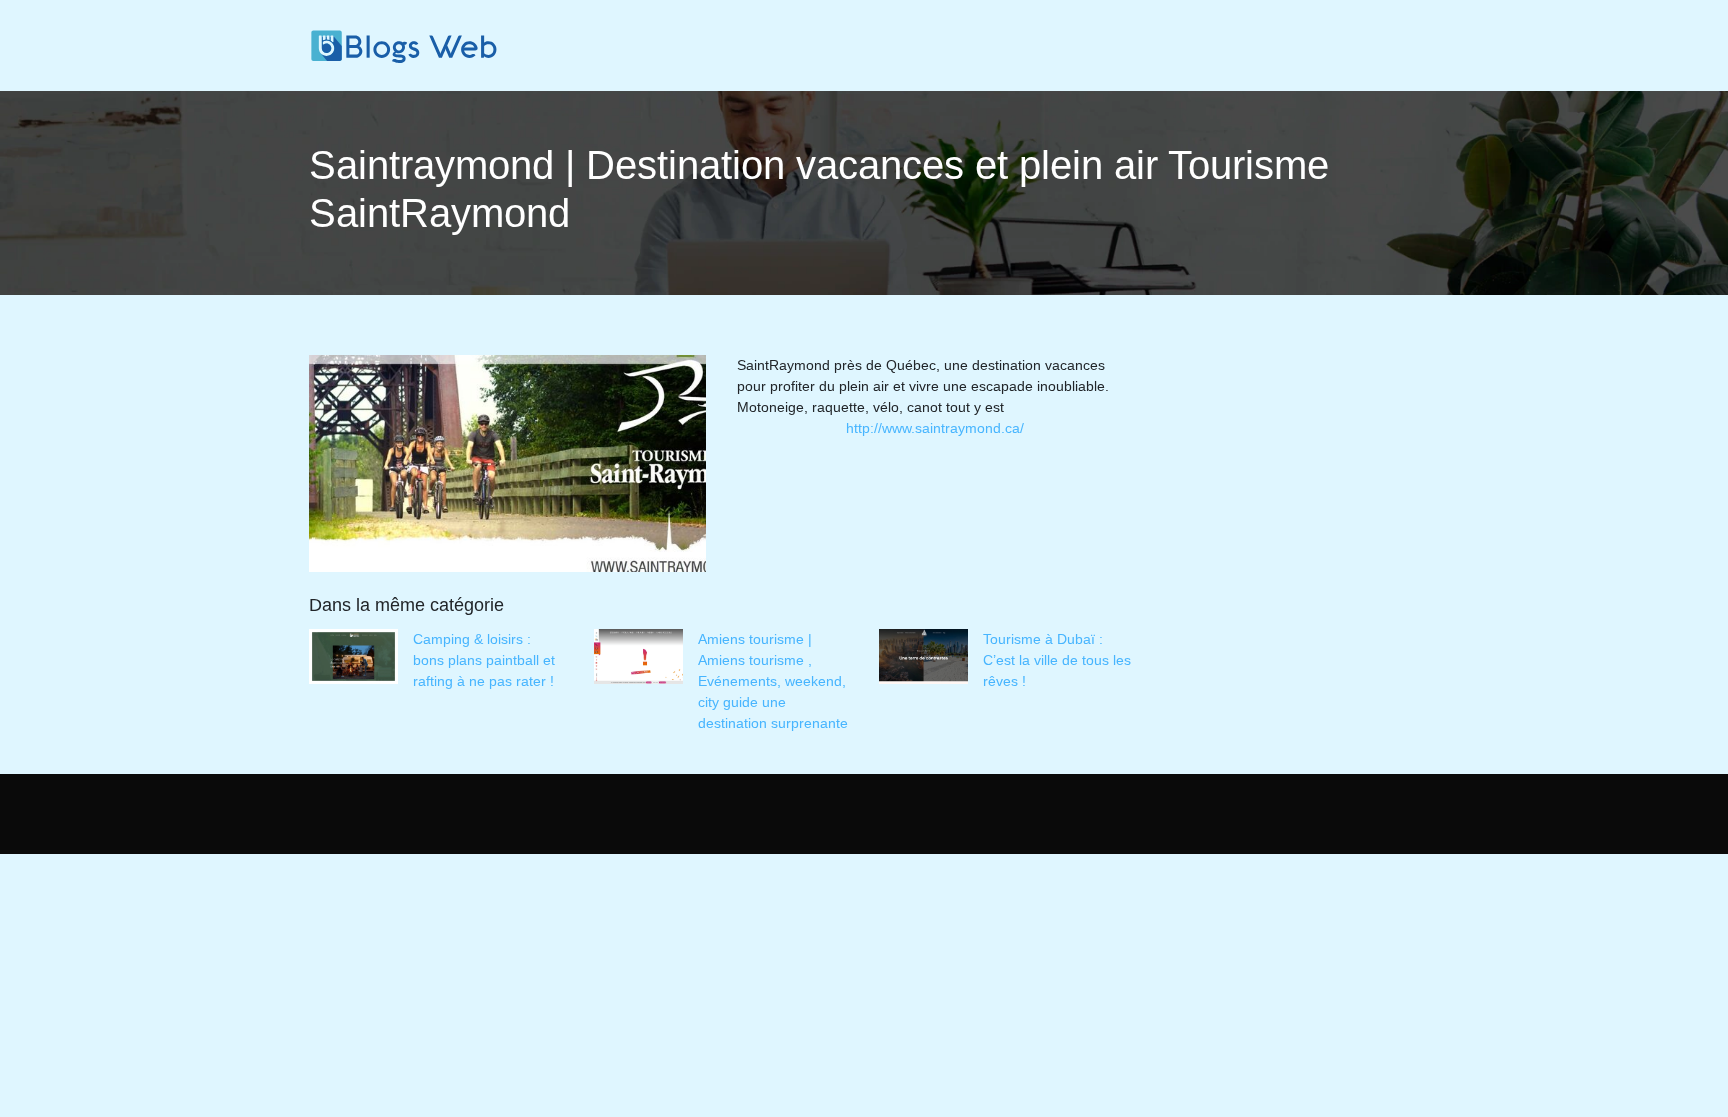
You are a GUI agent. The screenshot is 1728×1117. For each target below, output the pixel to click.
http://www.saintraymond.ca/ (935, 428)
